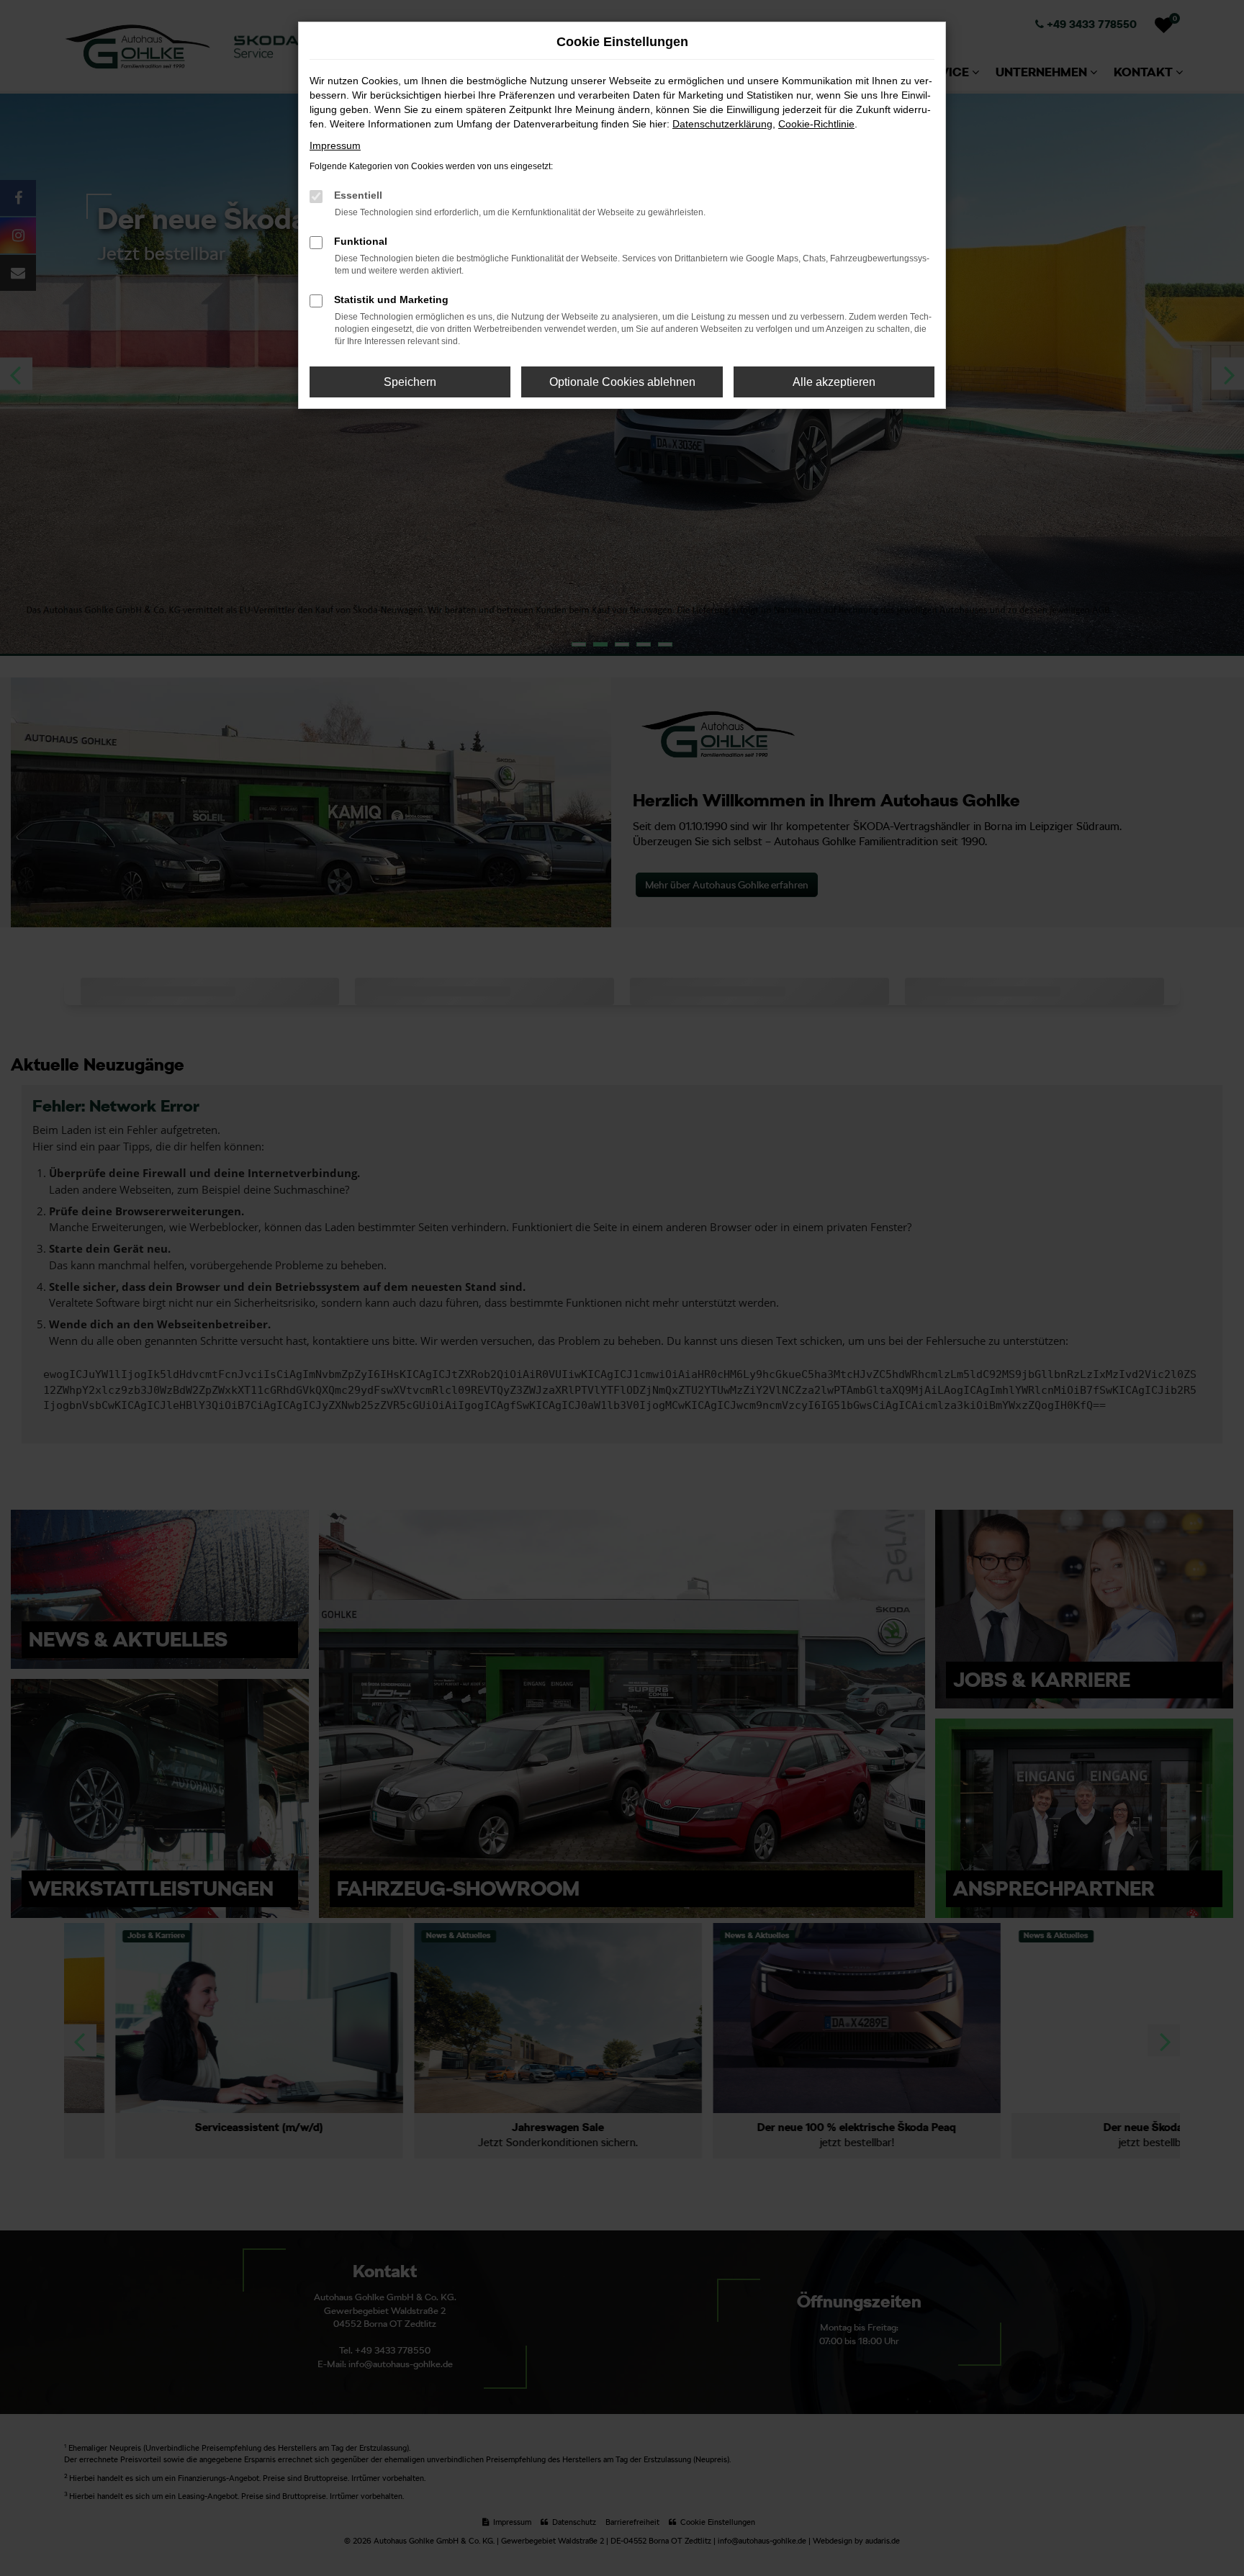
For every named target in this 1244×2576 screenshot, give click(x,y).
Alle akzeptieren (834, 382)
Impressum (335, 145)
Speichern (410, 382)
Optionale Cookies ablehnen (622, 382)
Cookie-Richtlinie (816, 124)
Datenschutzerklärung (722, 124)
